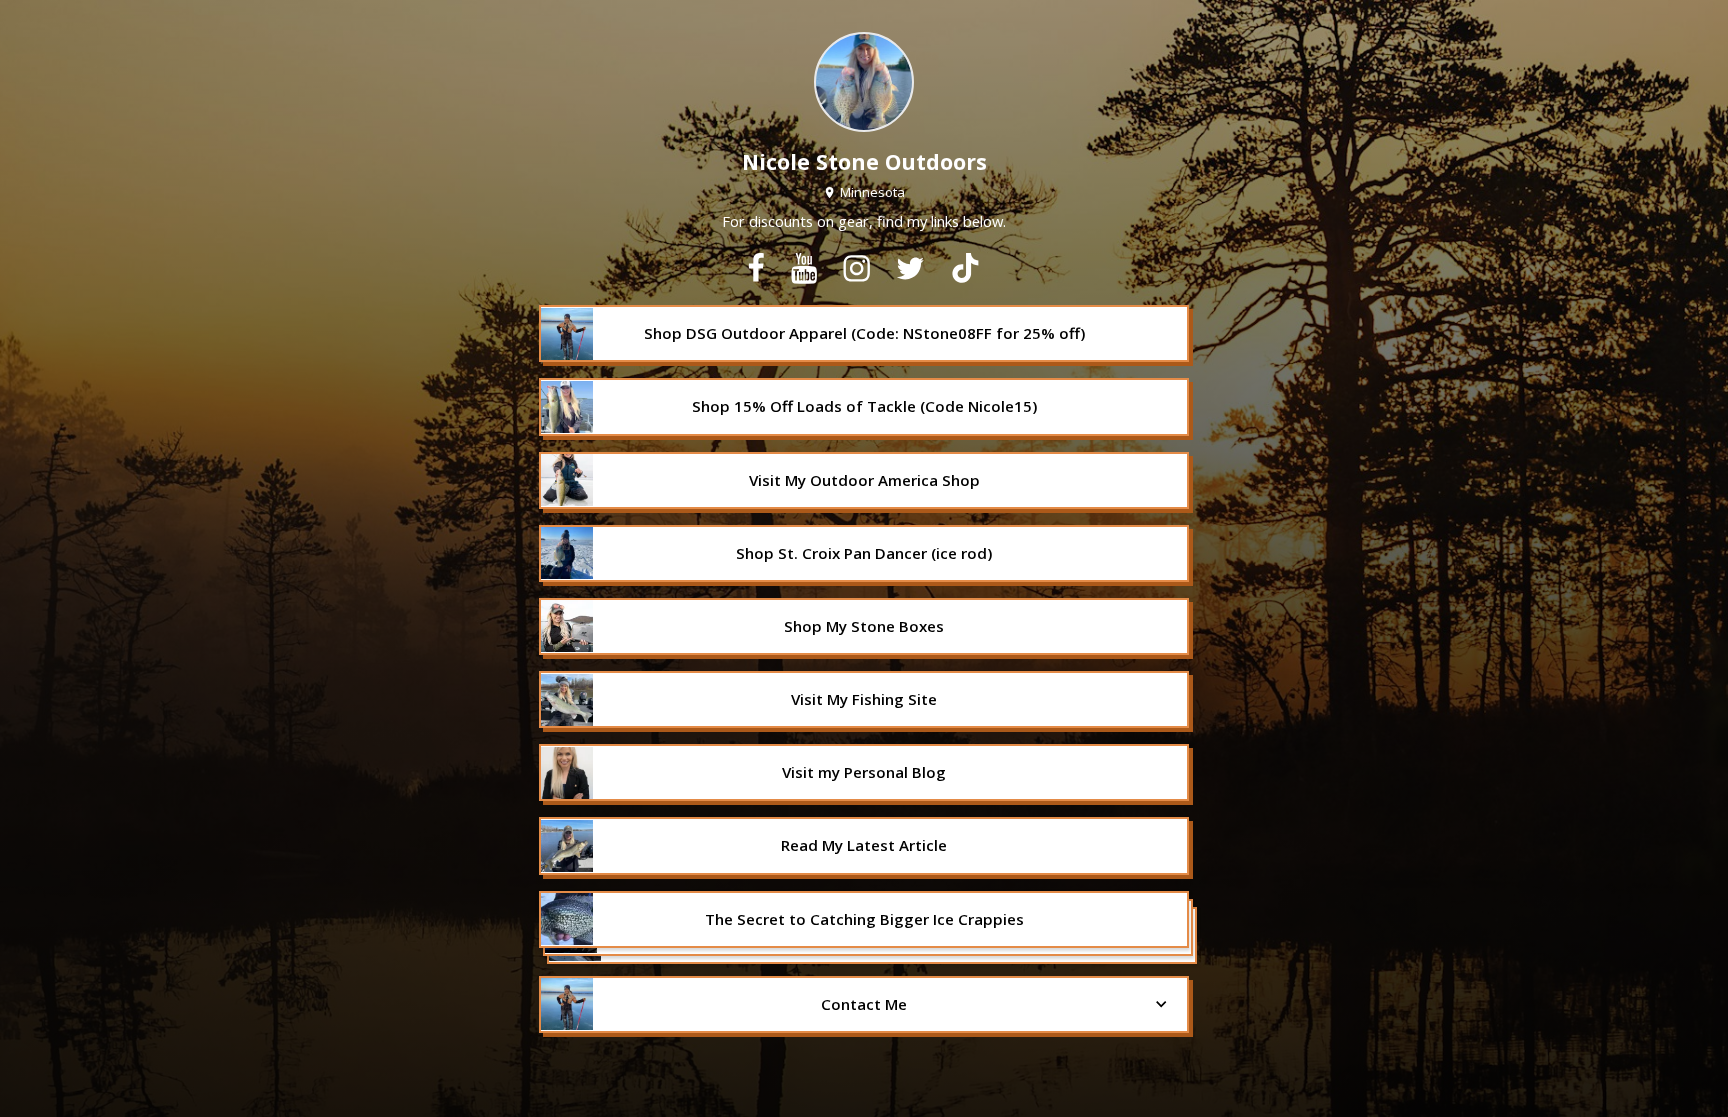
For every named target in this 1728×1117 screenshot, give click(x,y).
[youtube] (804, 268)
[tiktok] (965, 268)
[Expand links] (864, 927)
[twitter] (910, 268)
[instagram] (856, 268)
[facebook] (756, 268)
